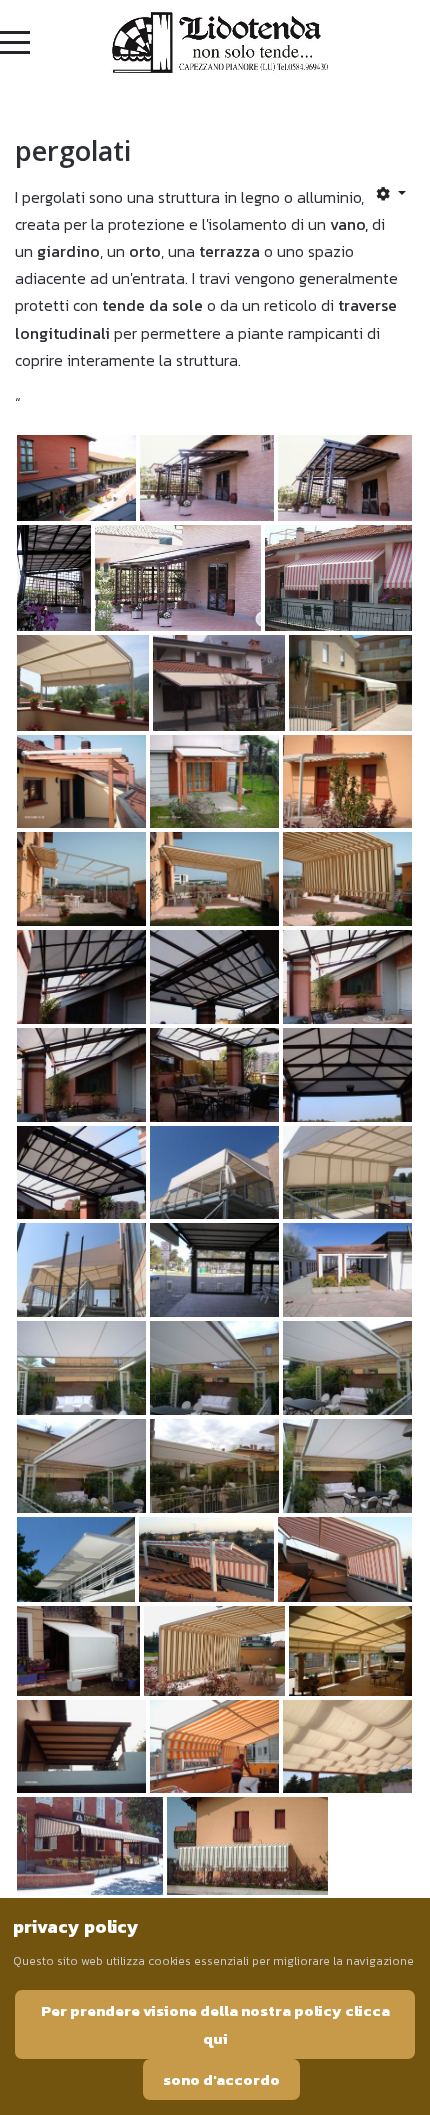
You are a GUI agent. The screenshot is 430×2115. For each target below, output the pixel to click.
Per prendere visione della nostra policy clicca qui (215, 2024)
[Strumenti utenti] (391, 193)
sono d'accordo (221, 2079)
